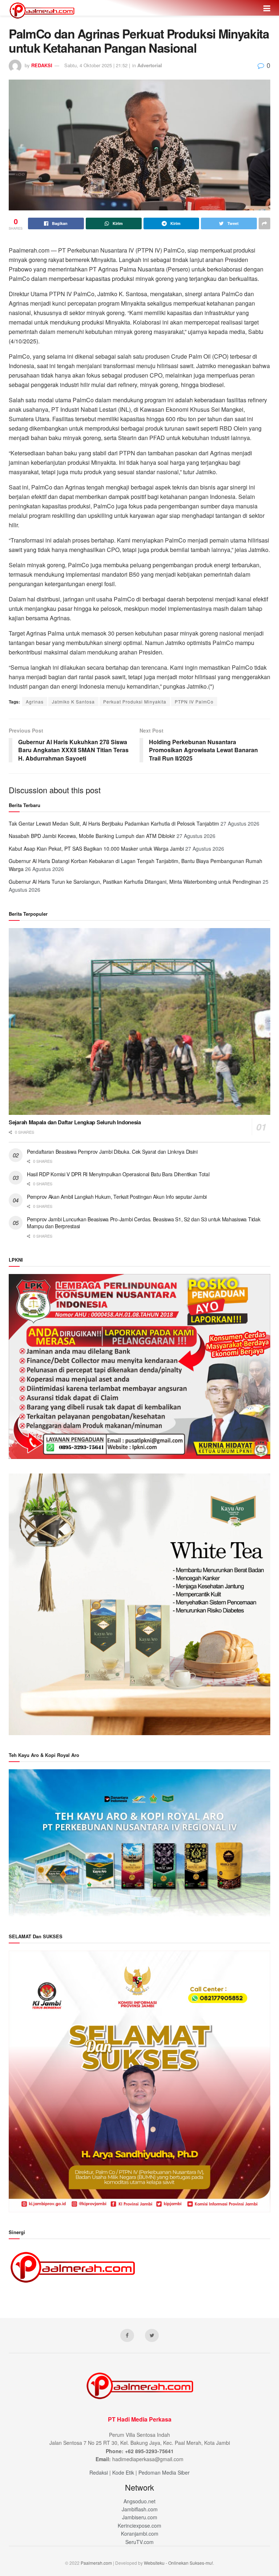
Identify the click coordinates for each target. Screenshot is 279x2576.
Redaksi (99, 2472)
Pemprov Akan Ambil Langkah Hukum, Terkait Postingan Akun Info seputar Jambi (117, 1197)
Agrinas (35, 702)
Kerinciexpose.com (139, 2525)
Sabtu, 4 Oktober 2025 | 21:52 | (97, 65)
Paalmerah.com (96, 2563)
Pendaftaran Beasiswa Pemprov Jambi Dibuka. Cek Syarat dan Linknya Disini (112, 1152)
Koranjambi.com (140, 2533)
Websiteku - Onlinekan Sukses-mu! (178, 2563)
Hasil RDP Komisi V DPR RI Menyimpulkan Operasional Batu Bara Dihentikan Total (118, 1174)
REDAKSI (42, 65)
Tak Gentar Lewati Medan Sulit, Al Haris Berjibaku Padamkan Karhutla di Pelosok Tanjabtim (114, 823)
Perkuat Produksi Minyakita (135, 702)
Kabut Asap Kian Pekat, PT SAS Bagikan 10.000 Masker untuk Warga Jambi (96, 848)
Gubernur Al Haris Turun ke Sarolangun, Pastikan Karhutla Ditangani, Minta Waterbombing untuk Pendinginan (135, 882)
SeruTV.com (139, 2542)
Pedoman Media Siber (164, 2472)
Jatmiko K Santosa (73, 702)
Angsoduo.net (139, 2501)
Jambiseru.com (140, 2517)
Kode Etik (123, 2472)
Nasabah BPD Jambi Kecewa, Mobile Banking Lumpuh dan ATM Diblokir (92, 836)
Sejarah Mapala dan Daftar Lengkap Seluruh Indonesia (75, 1122)
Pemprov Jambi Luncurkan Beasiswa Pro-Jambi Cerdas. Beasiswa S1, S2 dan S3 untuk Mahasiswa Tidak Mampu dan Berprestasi (143, 1223)
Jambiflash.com (140, 2509)
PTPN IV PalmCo (194, 702)
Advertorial (150, 65)
